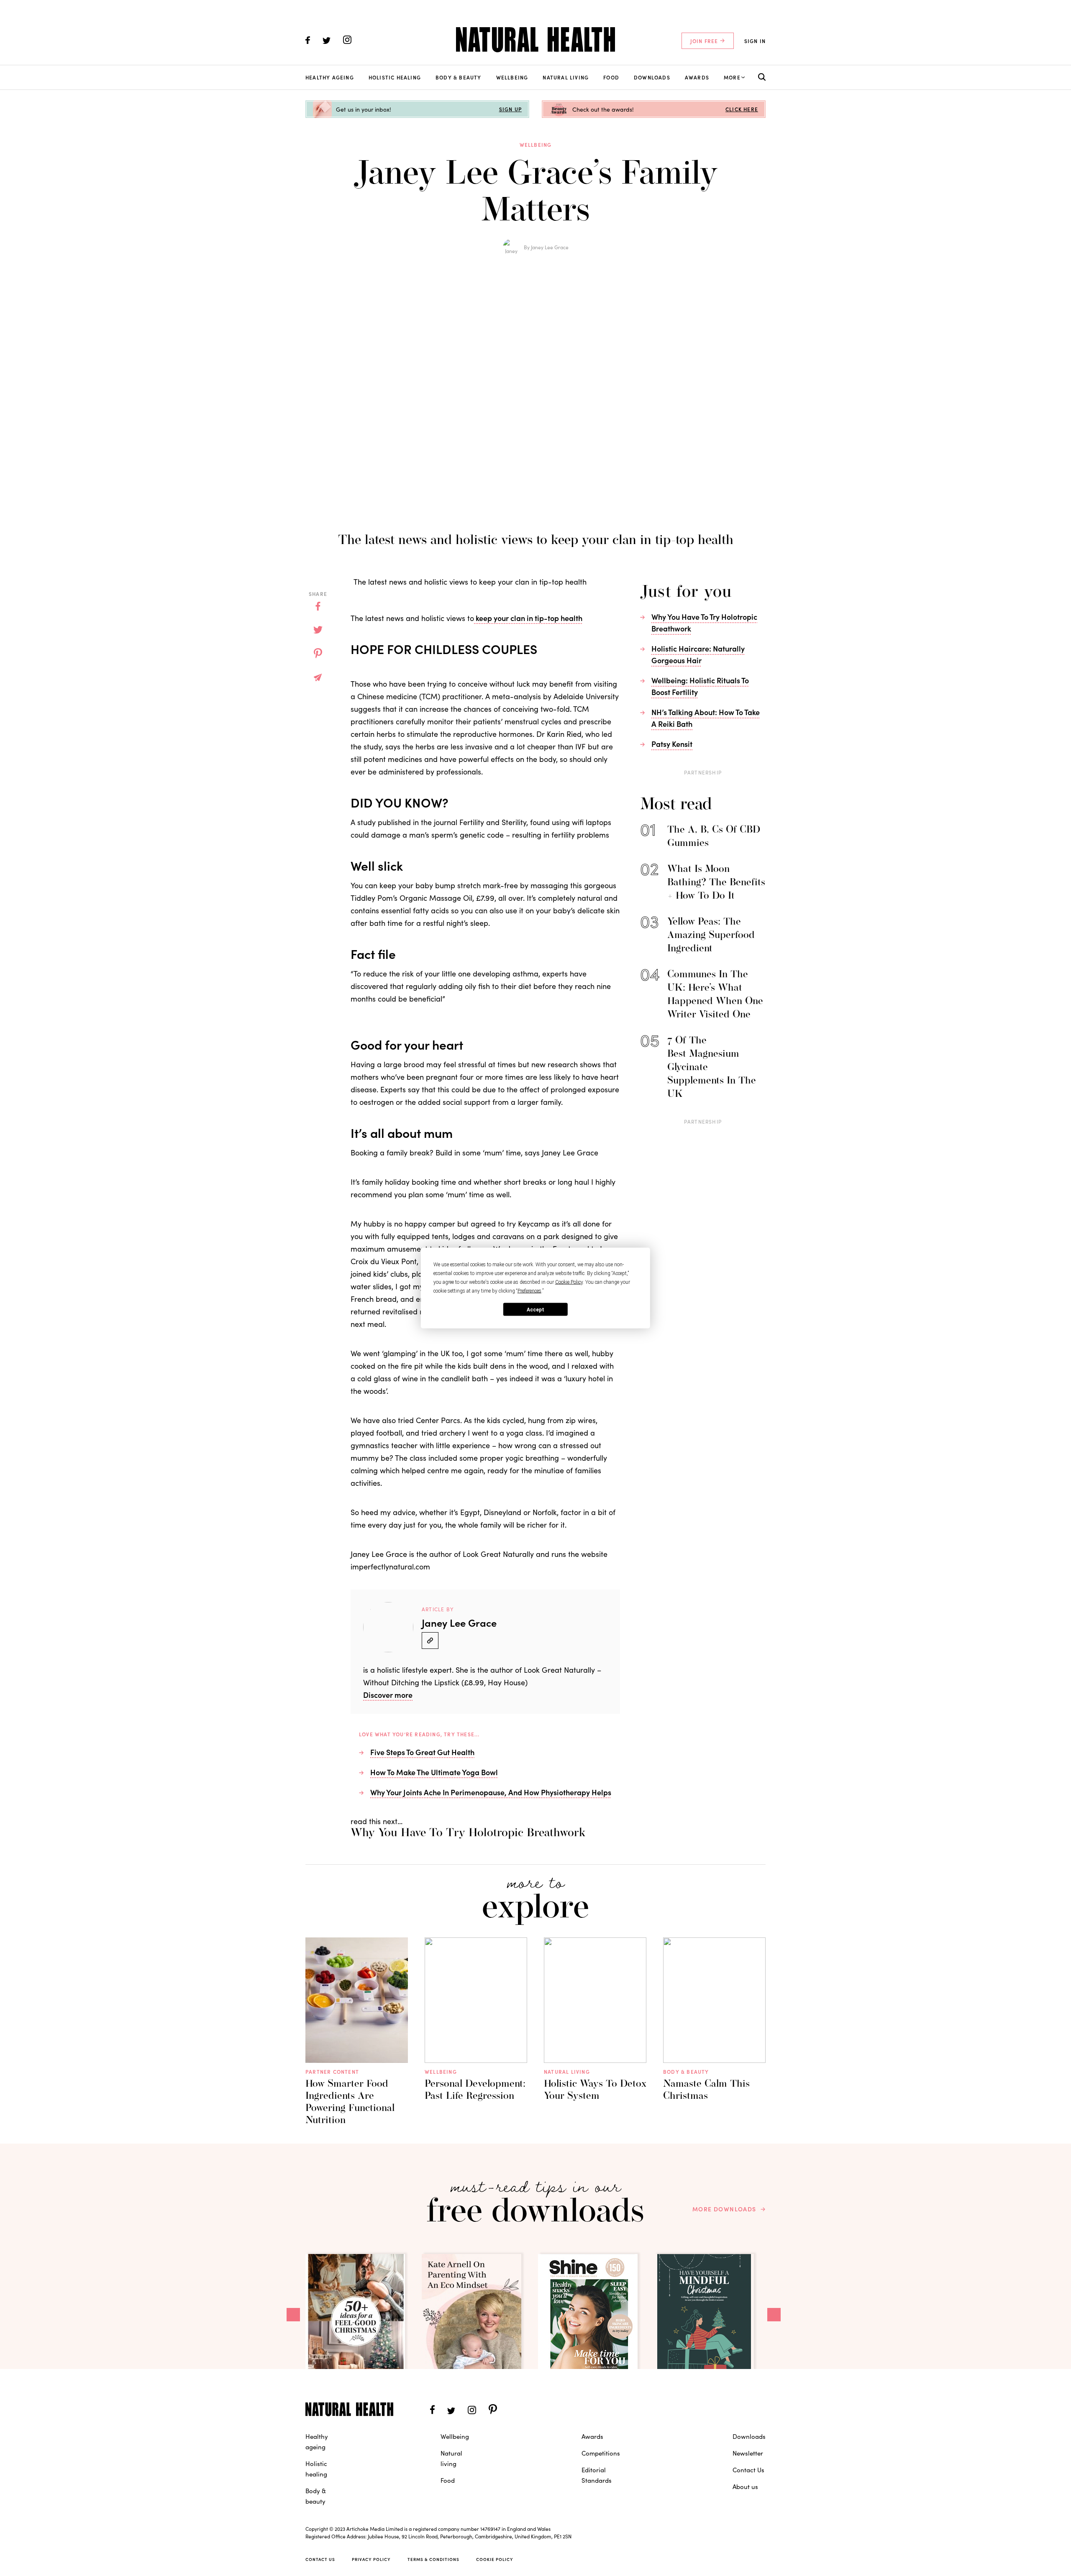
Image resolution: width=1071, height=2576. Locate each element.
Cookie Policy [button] (569, 1282)
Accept (535, 1309)
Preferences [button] (529, 1291)
